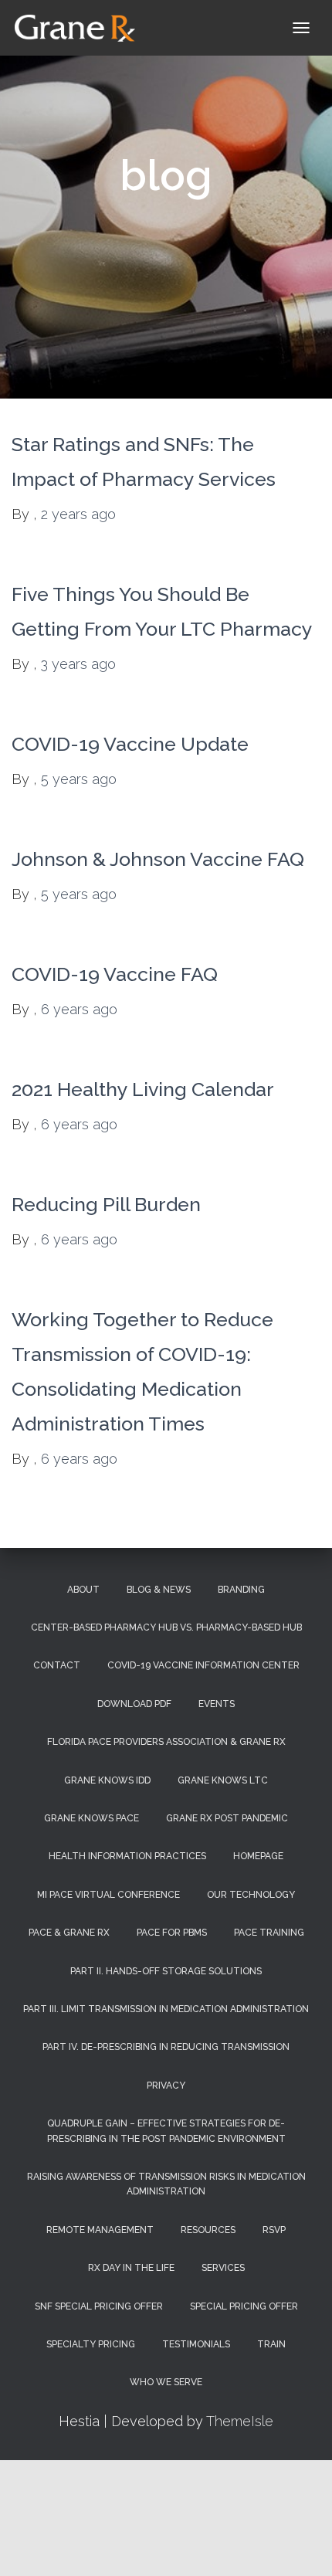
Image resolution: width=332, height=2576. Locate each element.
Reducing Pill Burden (106, 1204)
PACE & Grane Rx (69, 1933)
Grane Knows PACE (91, 1818)
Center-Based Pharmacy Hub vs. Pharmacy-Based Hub (166, 1627)
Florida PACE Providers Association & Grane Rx (166, 1742)
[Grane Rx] (81, 28)
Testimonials (196, 2344)
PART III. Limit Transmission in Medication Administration (166, 2009)
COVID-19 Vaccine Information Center (203, 1665)
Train (271, 2344)
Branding (241, 1590)
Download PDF (134, 1704)
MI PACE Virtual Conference (108, 1895)
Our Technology (251, 1895)
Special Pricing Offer (244, 2306)
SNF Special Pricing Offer (99, 2306)
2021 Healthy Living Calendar (143, 1089)
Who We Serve (166, 2382)
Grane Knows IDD (107, 1780)
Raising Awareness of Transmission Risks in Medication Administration (166, 2184)
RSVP (274, 2230)
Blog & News (159, 1590)
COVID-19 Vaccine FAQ (115, 974)
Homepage (258, 1856)
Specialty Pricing (91, 2344)
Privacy (166, 2086)
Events (217, 1704)
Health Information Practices (127, 1856)
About (83, 1590)
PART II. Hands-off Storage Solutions (166, 1971)
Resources (208, 2230)
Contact (57, 1665)
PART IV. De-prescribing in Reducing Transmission (166, 2047)
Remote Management (100, 2230)
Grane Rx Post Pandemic (227, 1818)
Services (223, 2268)
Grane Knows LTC (223, 1780)
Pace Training (269, 1933)
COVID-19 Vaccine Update (130, 744)
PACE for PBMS (172, 1933)
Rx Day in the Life (131, 2268)
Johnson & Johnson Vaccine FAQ (158, 859)
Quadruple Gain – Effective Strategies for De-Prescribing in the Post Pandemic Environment (166, 2131)
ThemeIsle (240, 2421)
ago (78, 514)
